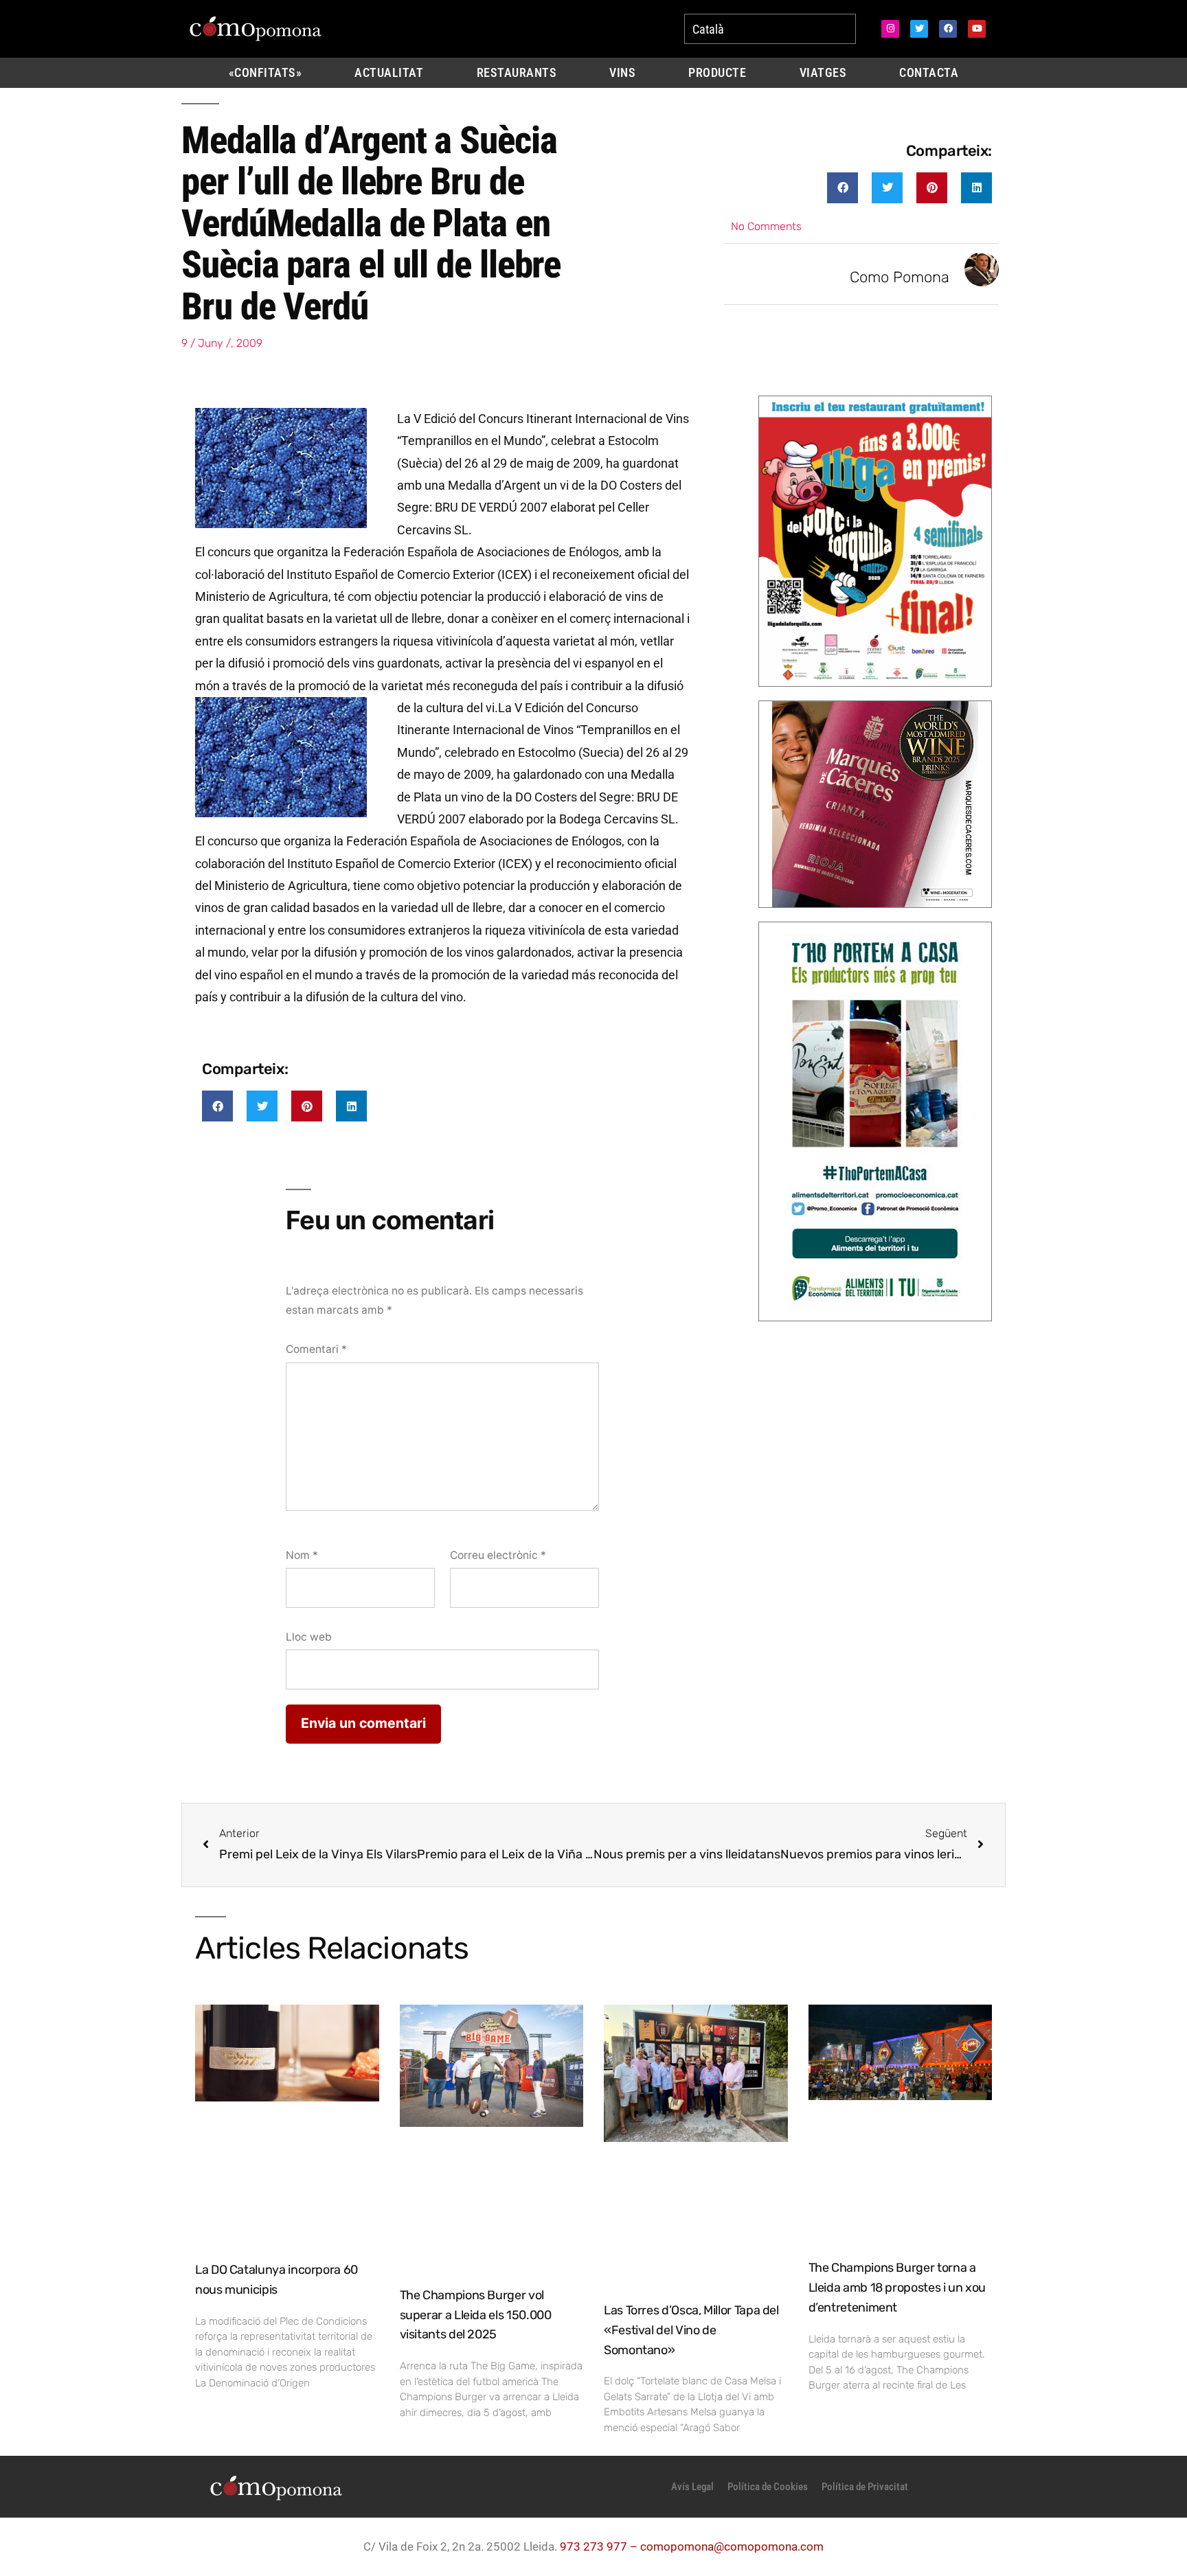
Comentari (316, 1349)
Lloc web (309, 1637)
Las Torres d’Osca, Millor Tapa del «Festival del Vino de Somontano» (691, 2330)
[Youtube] (977, 29)
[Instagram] (890, 29)
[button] (843, 188)
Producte (717, 73)
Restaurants (517, 73)
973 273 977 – (600, 2546)
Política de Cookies (768, 2487)
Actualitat (389, 73)
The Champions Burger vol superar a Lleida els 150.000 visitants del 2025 (476, 2315)
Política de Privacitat (865, 2487)
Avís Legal (692, 2487)
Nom (302, 1555)
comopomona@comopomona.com (732, 2546)
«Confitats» (265, 73)
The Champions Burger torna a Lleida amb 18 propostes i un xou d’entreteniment (897, 2288)
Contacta (929, 73)
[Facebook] (948, 29)
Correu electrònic (498, 1555)
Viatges (823, 73)
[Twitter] (919, 29)
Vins (622, 73)
